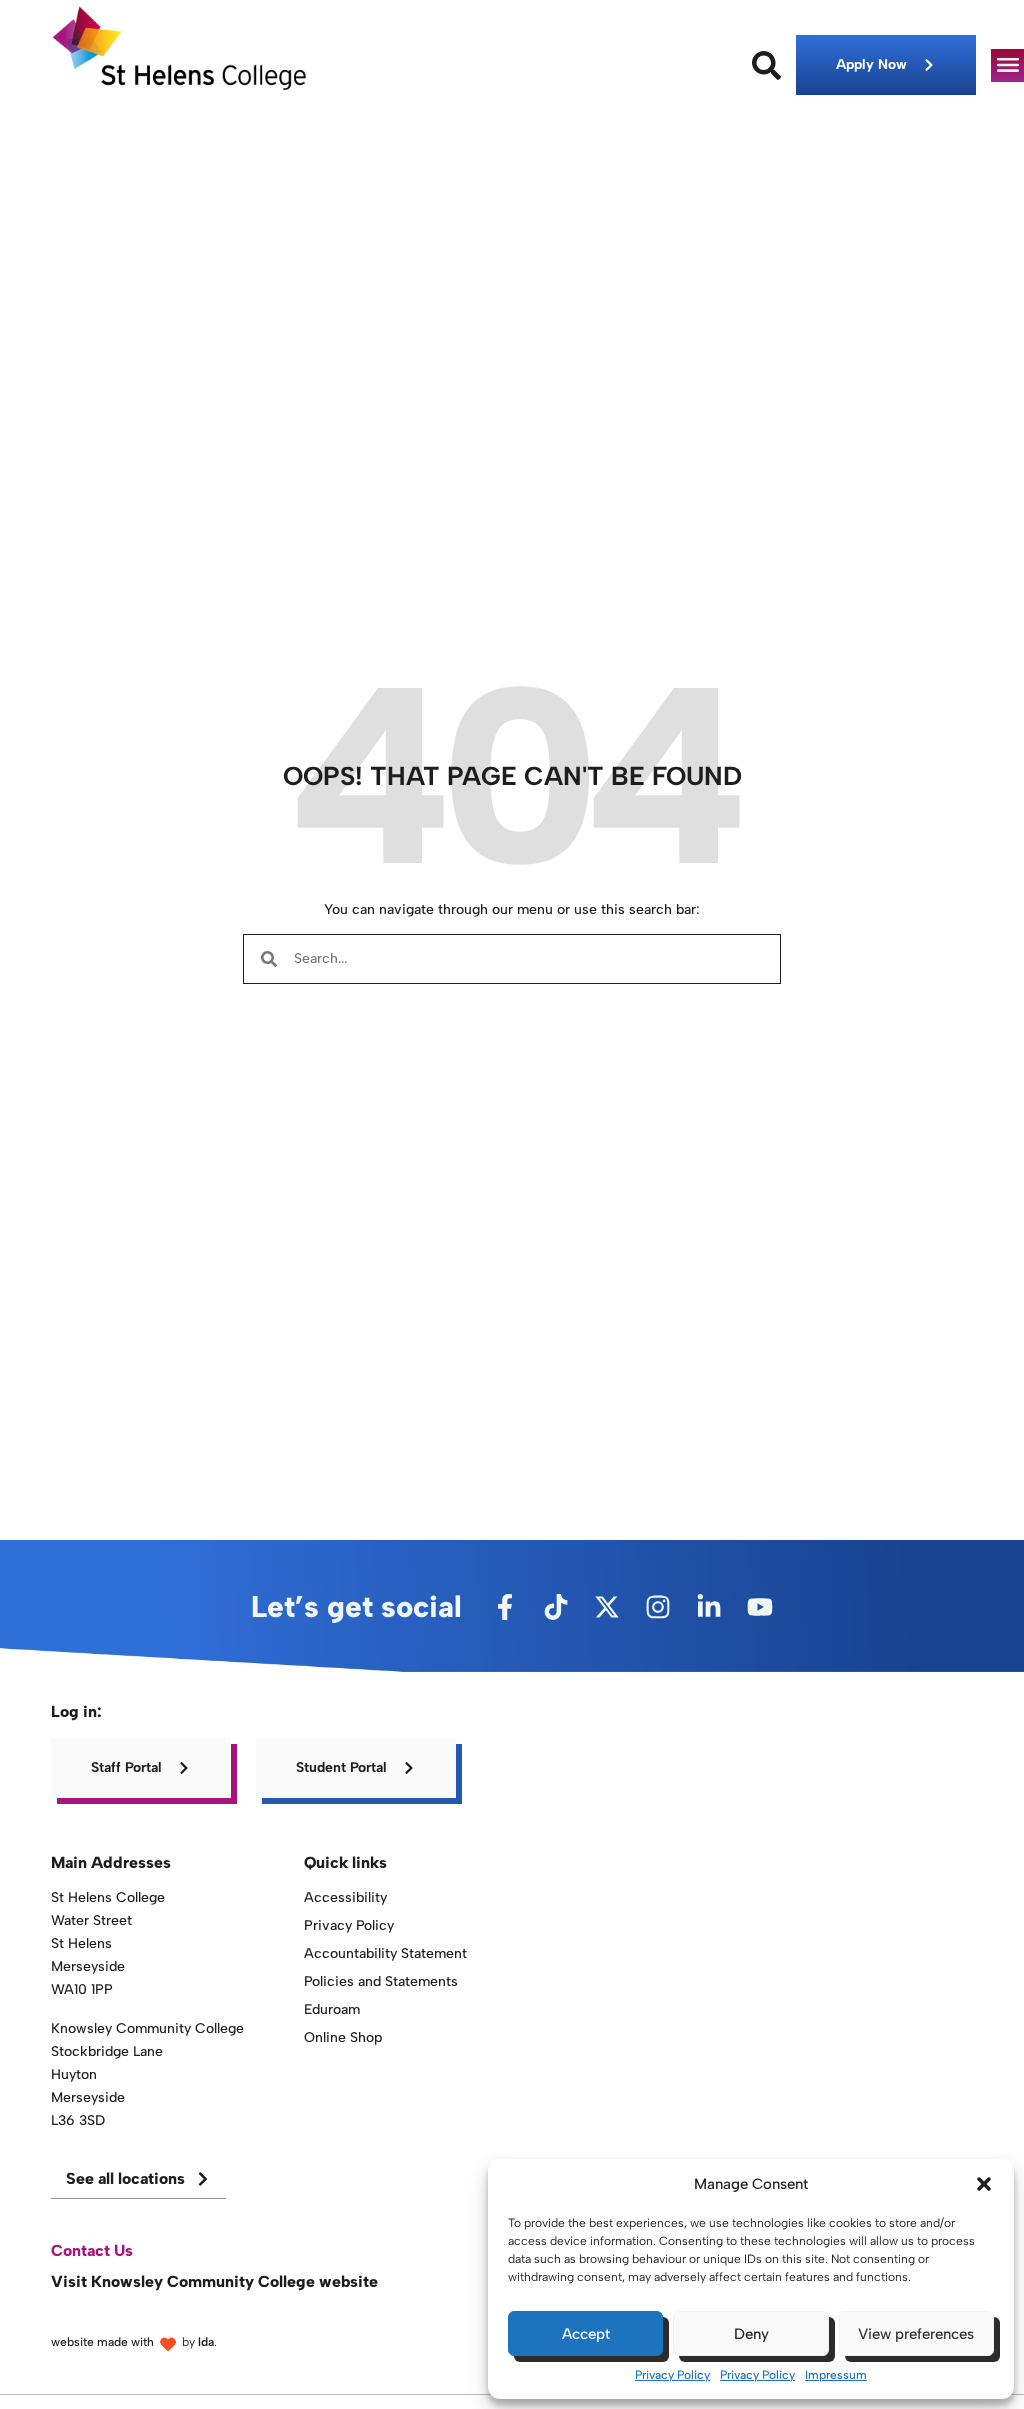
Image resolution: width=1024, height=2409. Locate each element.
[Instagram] (658, 1607)
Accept (586, 2334)
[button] (984, 2184)
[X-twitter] (607, 1607)
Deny (751, 2334)
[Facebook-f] (505, 1607)
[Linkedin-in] (709, 1607)
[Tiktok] (556, 1607)
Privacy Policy (672, 2375)
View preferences (916, 2334)
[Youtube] (760, 1607)
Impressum (836, 2375)
